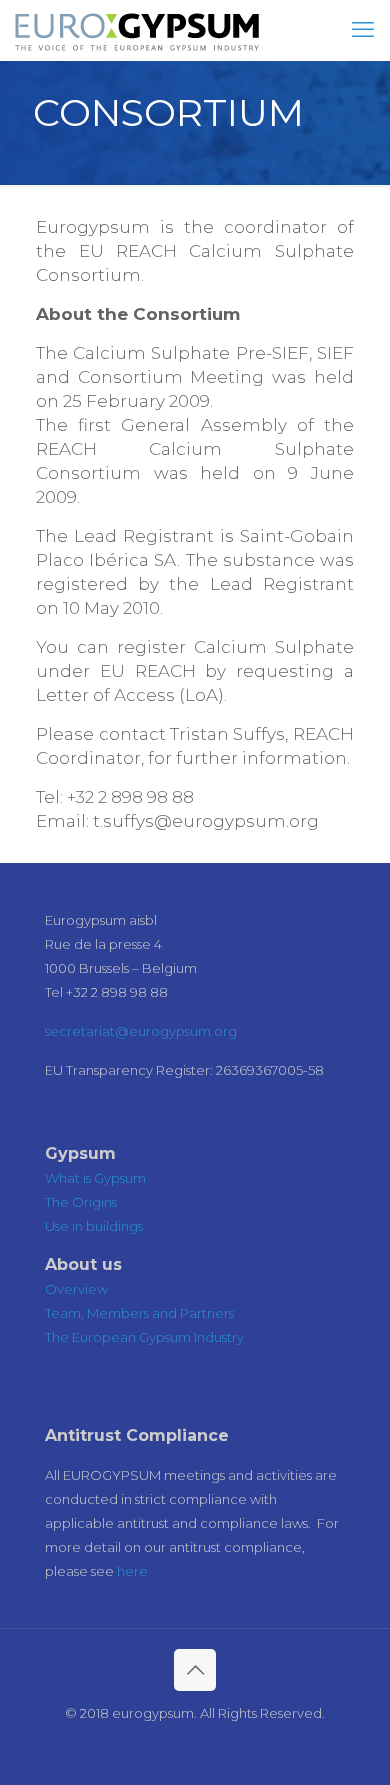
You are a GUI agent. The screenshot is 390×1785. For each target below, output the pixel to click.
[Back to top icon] (195, 1670)
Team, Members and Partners (139, 1313)
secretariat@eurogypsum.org (141, 1031)
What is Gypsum (95, 1178)
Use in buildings (94, 1226)
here (132, 1571)
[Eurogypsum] (137, 30)
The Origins (81, 1202)
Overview (76, 1289)
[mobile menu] (363, 30)
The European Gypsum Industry (144, 1337)
